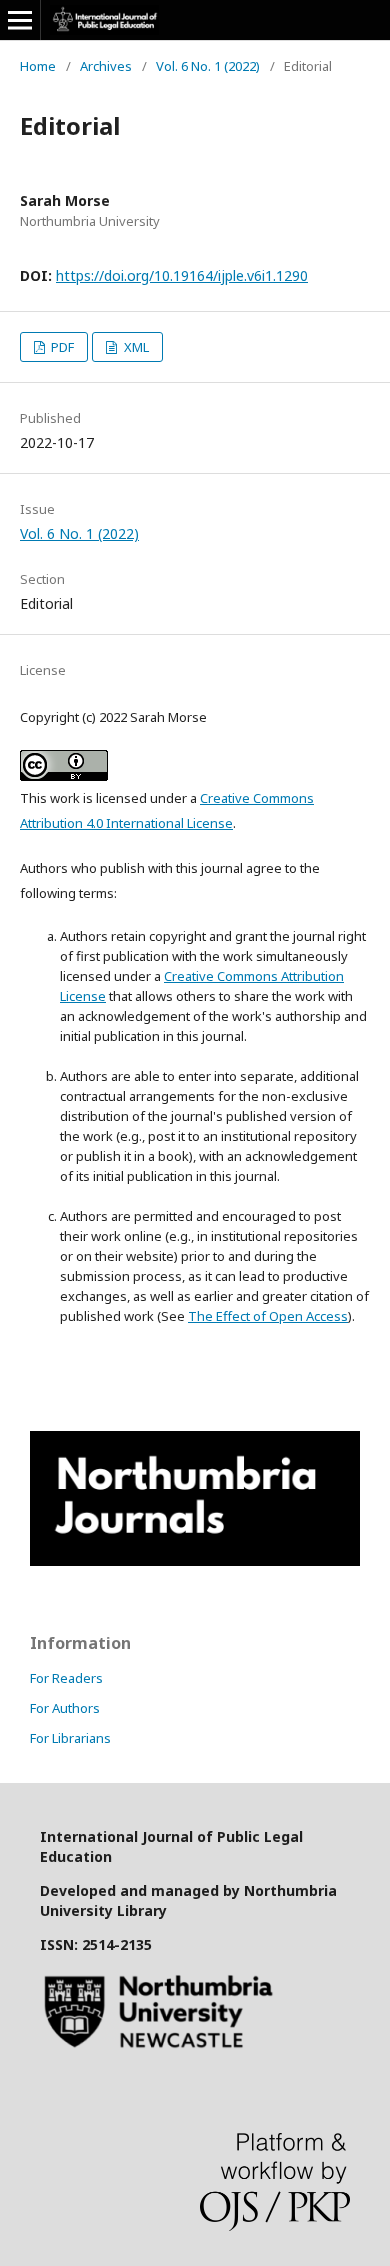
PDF (61, 347)
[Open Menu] (20, 20)
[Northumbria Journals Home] (195, 1560)
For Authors (65, 1708)
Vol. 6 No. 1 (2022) (208, 66)
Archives (106, 66)
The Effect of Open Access (268, 1316)
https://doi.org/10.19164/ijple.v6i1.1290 (182, 275)
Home (38, 66)
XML (135, 347)
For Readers (66, 1678)
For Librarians (70, 1738)
